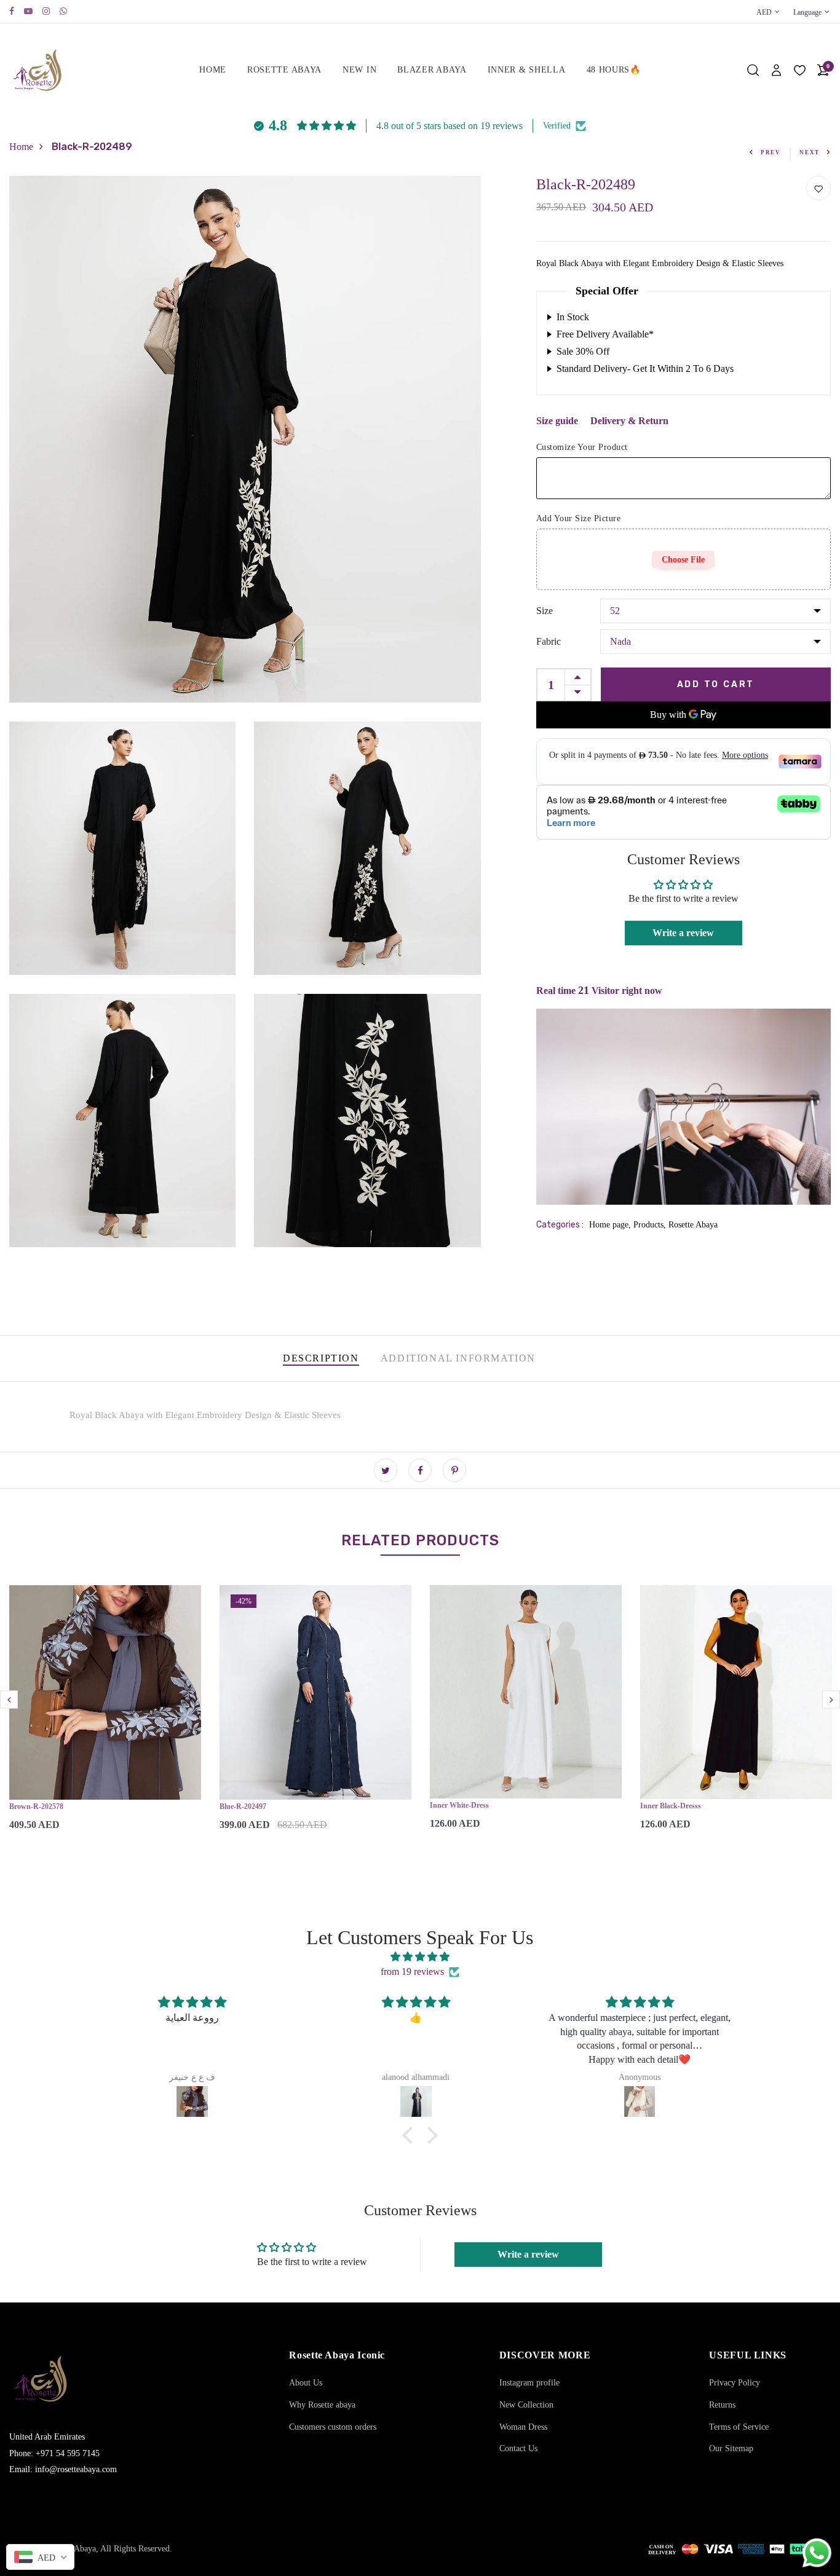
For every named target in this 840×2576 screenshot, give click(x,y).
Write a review (683, 933)
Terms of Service (739, 2427)
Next (810, 152)
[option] (105, 1718)
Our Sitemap (731, 2448)
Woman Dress (523, 2427)
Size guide (557, 421)
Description (321, 1358)
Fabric (549, 641)
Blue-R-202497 (243, 1806)
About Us (306, 2383)
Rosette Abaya (284, 70)
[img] (420, 1957)
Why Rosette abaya (322, 2405)
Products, (651, 1225)
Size (545, 611)
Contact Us (518, 2448)
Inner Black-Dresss (671, 1806)
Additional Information (458, 1358)
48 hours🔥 (614, 70)
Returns (722, 2405)
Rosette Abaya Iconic (337, 2355)
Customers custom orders (333, 2427)
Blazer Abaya (432, 70)
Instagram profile (529, 2383)
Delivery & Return (629, 421)
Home (213, 70)
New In (359, 70)
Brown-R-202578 (36, 1806)
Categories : (560, 1225)
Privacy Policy (735, 2383)
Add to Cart (716, 684)
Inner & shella (527, 70)
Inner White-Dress (459, 1805)
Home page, (611, 1225)
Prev (771, 152)
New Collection (526, 2405)
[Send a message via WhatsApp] (817, 2553)
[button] (411, 2135)
